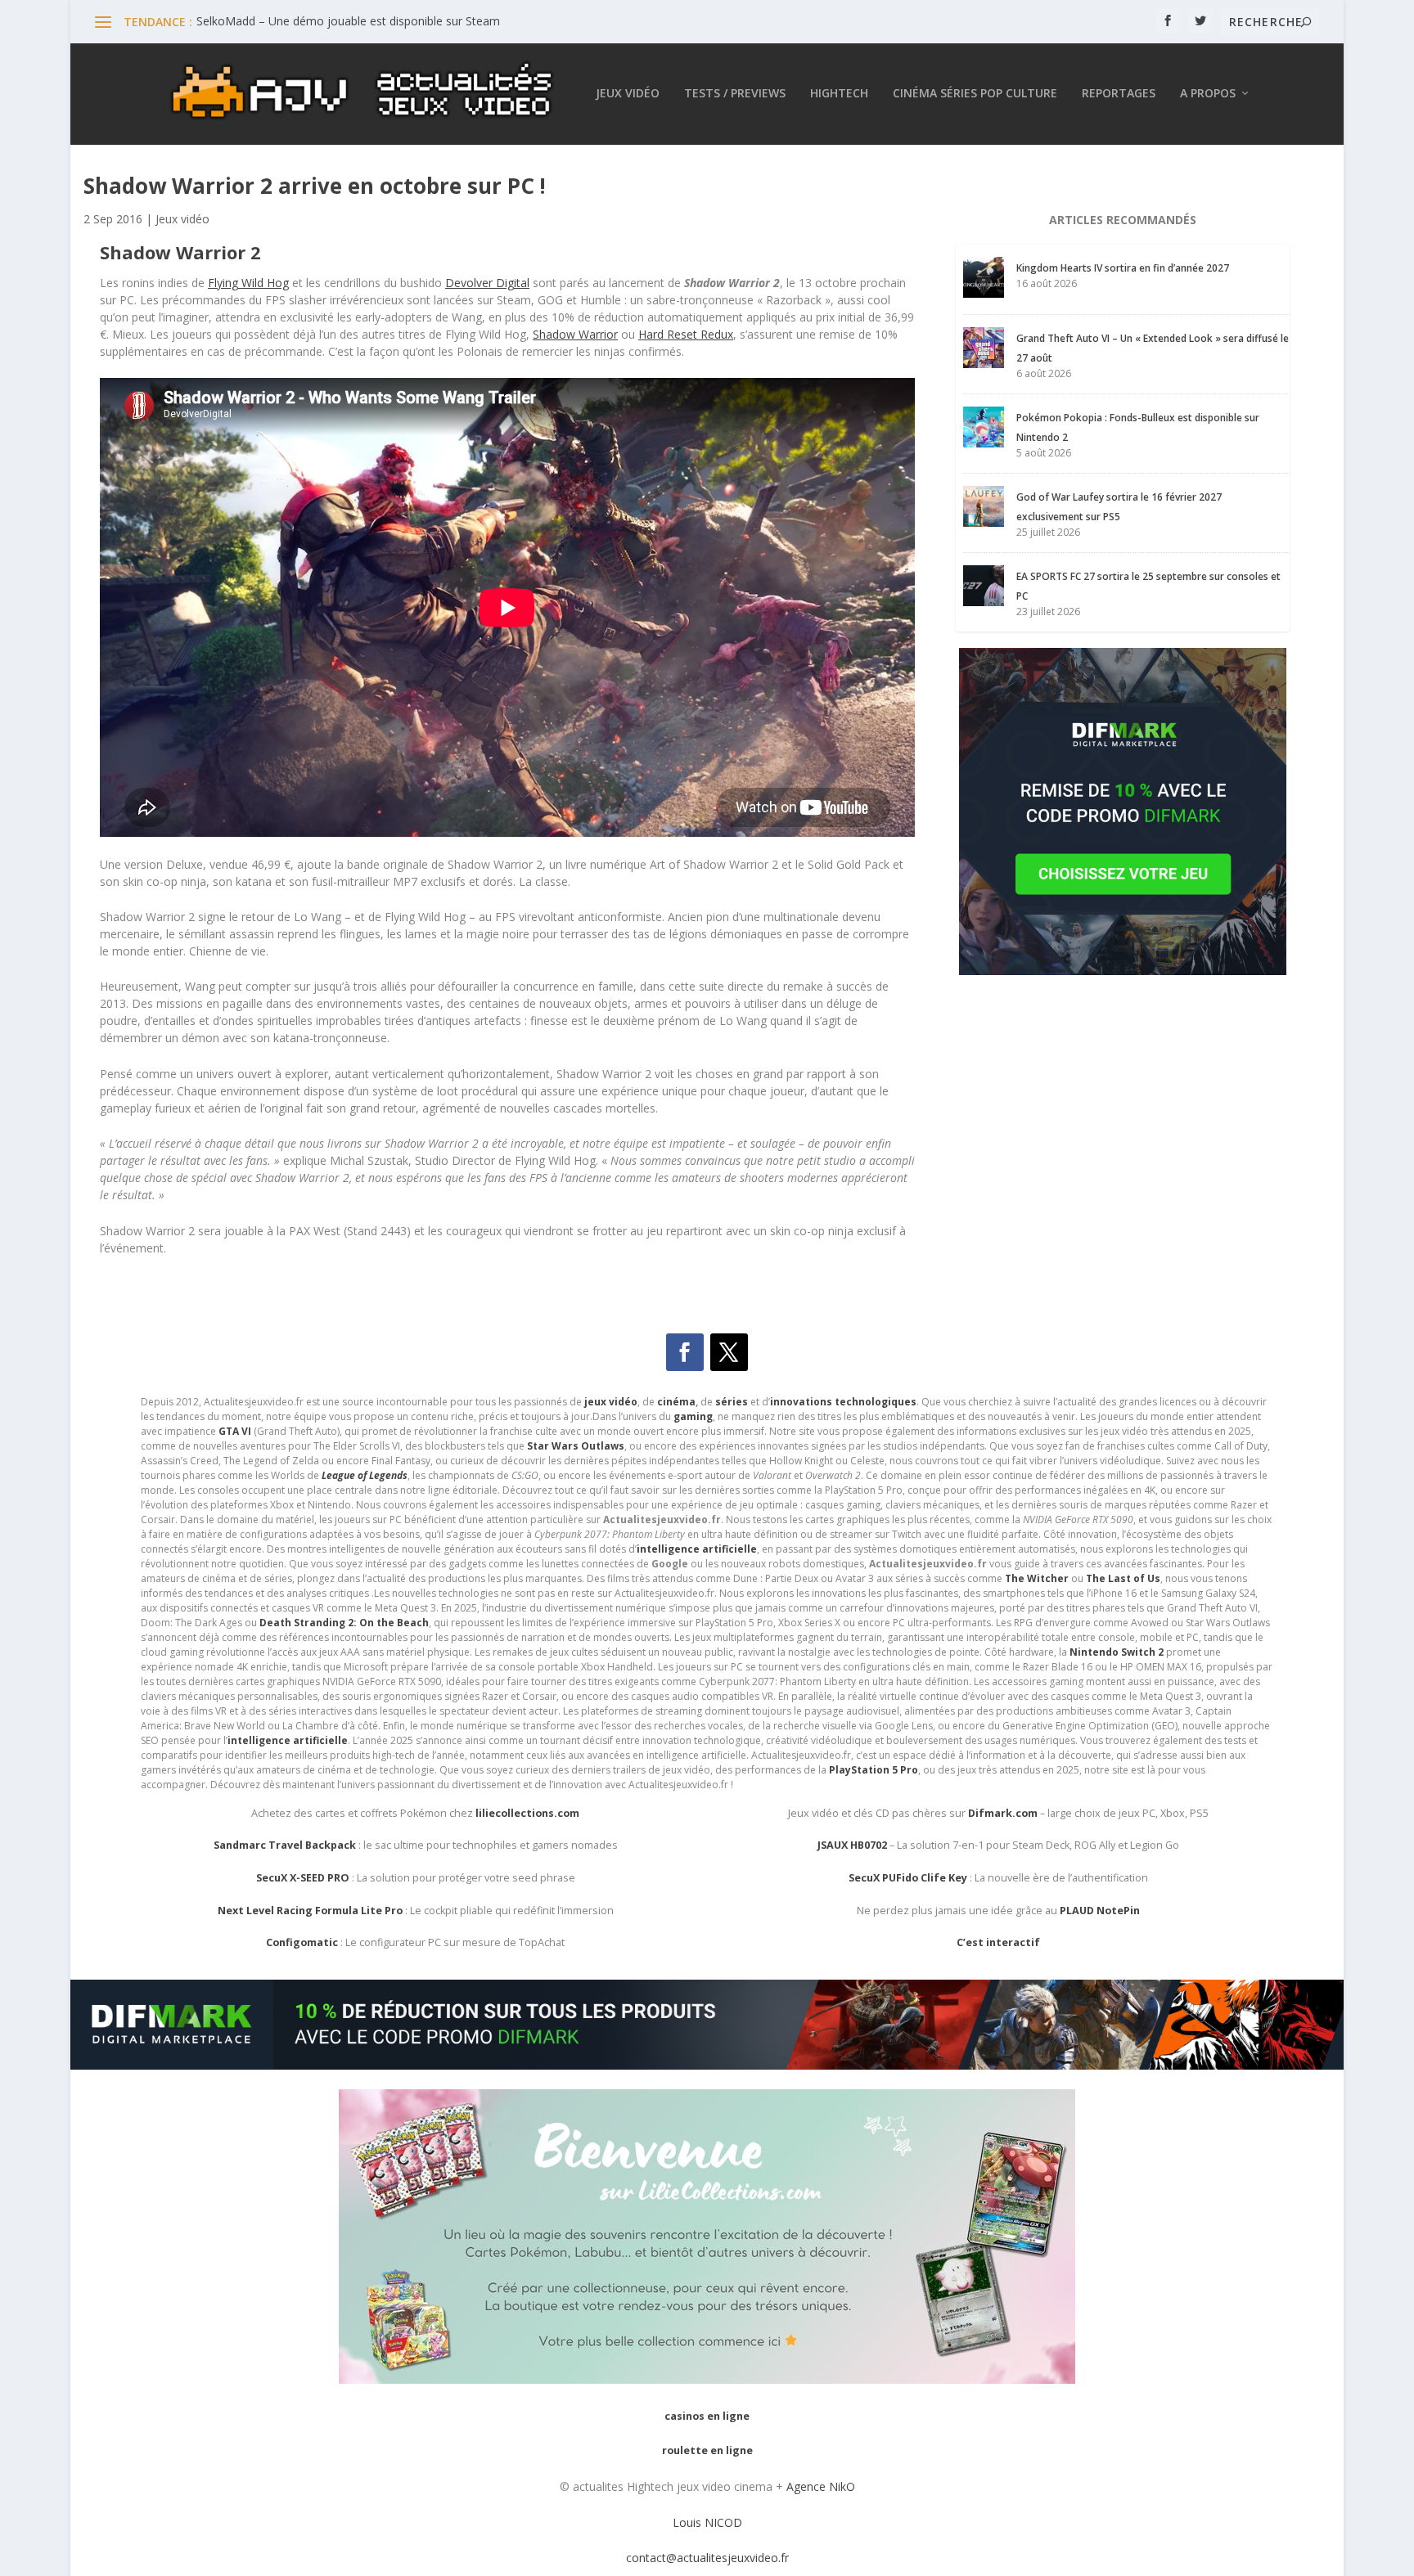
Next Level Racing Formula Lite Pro (310, 1911)
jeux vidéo (611, 1402)
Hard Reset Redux (686, 334)
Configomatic (302, 1942)
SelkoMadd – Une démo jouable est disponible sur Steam (348, 21)
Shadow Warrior (575, 334)
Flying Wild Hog (248, 283)
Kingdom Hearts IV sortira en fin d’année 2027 (1123, 268)
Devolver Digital (487, 283)
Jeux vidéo (628, 94)
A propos (1208, 94)
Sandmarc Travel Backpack (285, 1845)
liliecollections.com (527, 1813)
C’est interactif (998, 1942)
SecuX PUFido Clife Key (908, 1878)
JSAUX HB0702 (852, 1845)
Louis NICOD (707, 2522)
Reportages (1119, 94)
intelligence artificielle (288, 1740)
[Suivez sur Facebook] (685, 1352)
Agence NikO (821, 2486)
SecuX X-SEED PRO (303, 1878)
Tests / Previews (735, 94)
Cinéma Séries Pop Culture (975, 94)
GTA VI (235, 1431)
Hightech (839, 94)
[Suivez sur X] (729, 1352)
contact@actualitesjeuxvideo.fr (707, 2558)
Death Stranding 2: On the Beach (344, 1623)
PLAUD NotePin (1100, 1911)
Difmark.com (1003, 1813)
